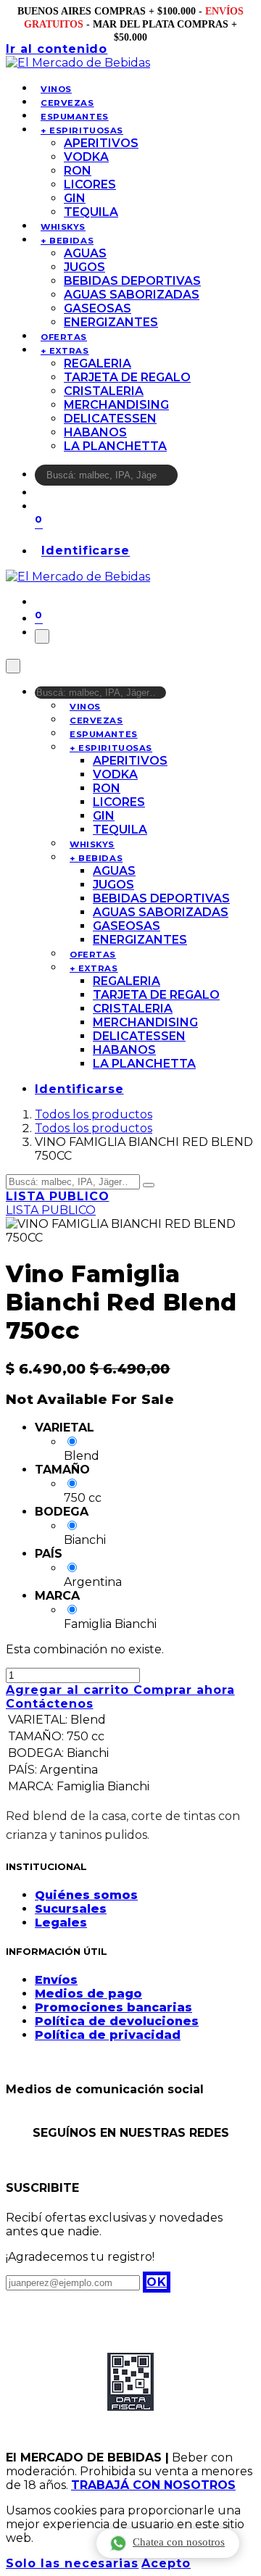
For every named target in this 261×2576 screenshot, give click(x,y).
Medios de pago (88, 1994)
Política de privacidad (108, 2035)
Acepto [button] (166, 2563)
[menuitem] (56, 89)
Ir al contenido (57, 49)
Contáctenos (50, 1704)
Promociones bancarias (113, 2007)
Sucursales (71, 1909)
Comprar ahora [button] (184, 1690)
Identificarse (86, 551)
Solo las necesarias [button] (72, 2563)
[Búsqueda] (187, 479)
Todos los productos (94, 1114)
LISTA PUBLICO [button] (57, 1196)
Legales (61, 1923)
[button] (157, 2282)
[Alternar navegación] (42, 636)
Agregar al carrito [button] (70, 1690)
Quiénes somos (86, 1895)
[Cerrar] (13, 666)
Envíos (56, 1980)
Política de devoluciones (117, 2021)
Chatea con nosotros (179, 2542)
